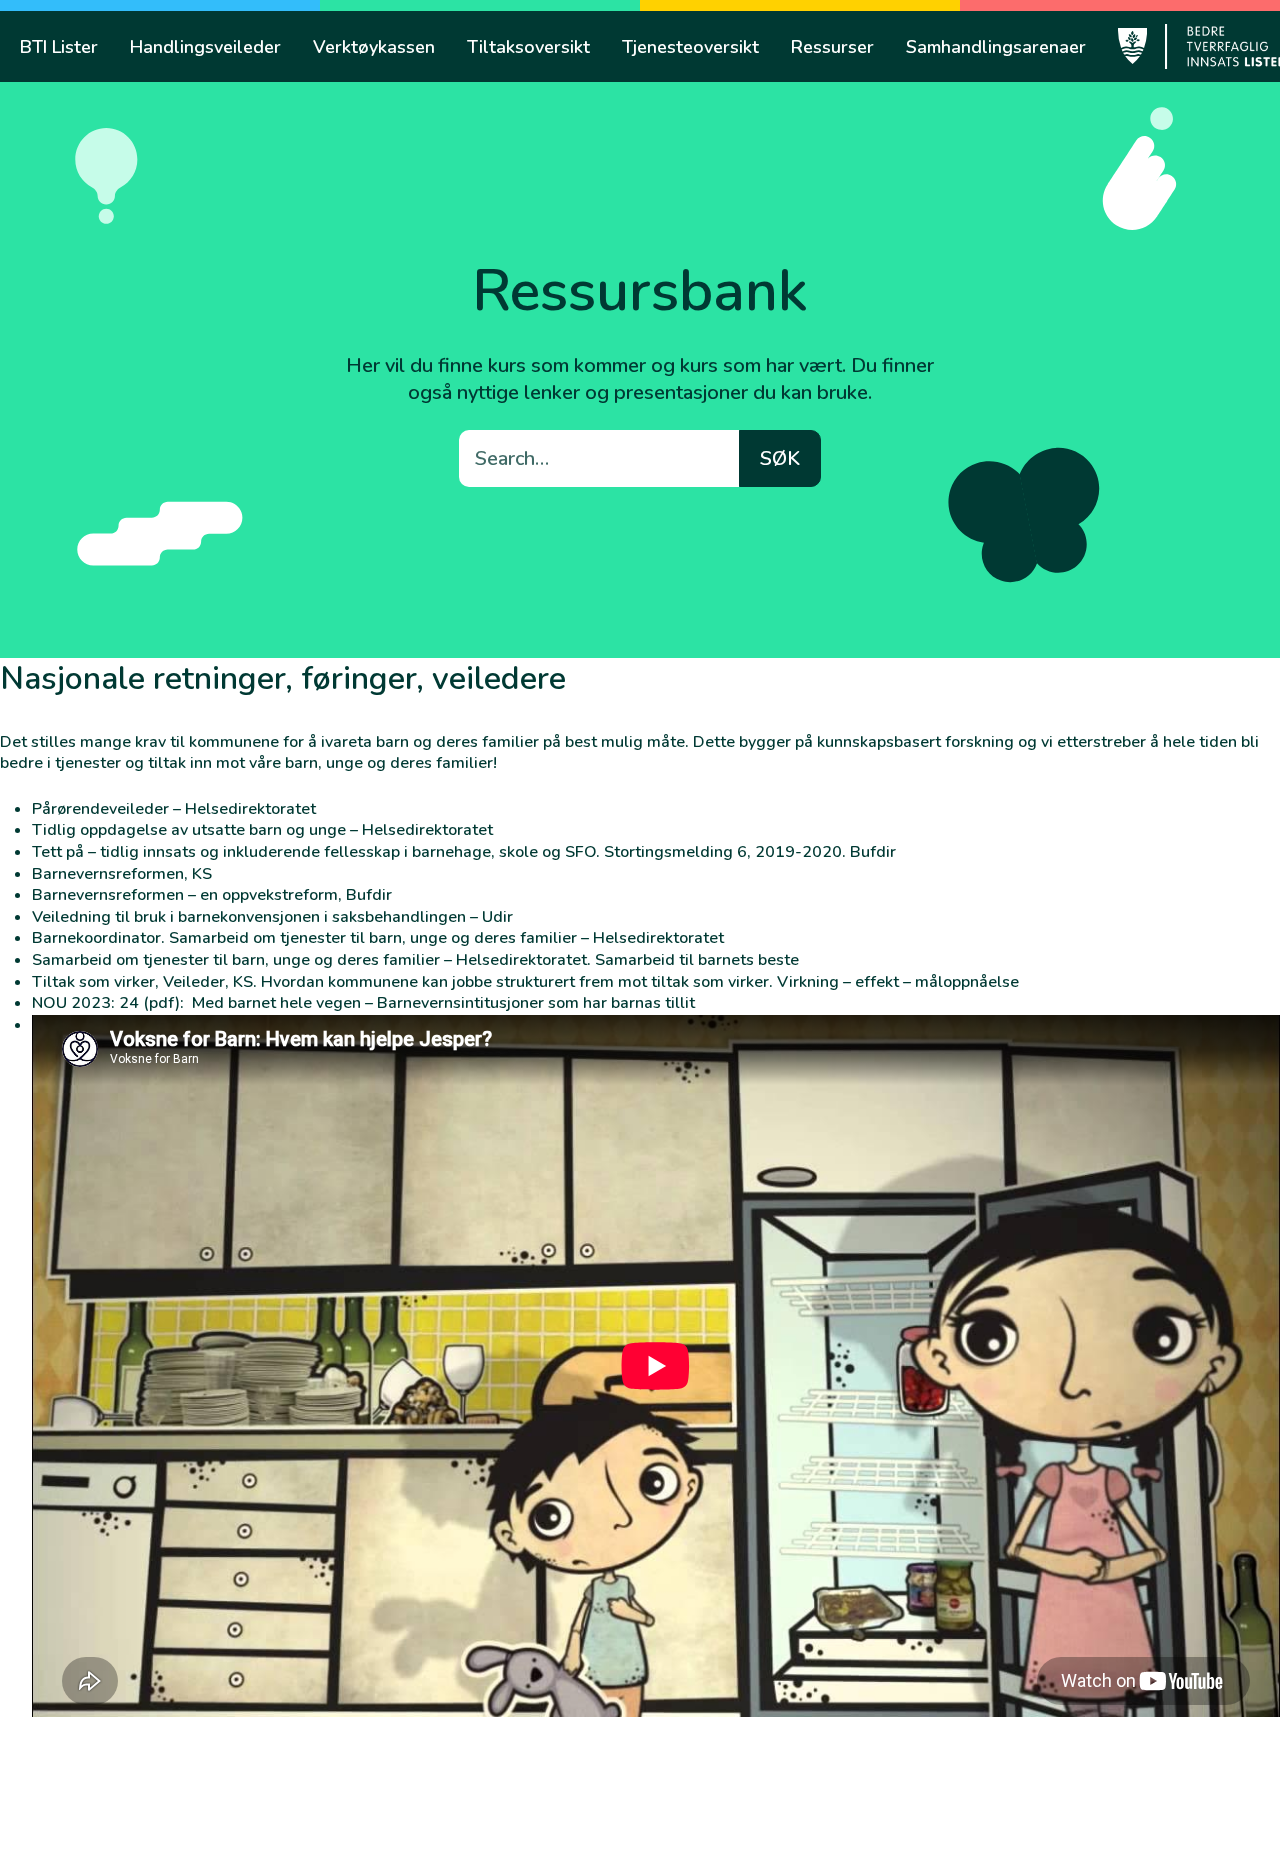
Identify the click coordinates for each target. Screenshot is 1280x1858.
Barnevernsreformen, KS (122, 874)
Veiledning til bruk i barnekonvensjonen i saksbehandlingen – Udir (272, 917)
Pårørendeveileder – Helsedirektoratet (174, 809)
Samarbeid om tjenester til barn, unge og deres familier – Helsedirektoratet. (311, 960)
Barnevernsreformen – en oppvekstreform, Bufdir (212, 895)
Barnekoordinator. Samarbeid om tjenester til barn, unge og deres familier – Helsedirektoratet (378, 938)
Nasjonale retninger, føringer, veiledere (283, 678)
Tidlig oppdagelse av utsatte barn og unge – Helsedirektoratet (262, 830)
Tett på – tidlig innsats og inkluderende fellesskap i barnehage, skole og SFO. (316, 852)
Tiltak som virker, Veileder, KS (142, 982)
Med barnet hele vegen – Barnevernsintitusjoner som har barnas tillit (443, 1003)
